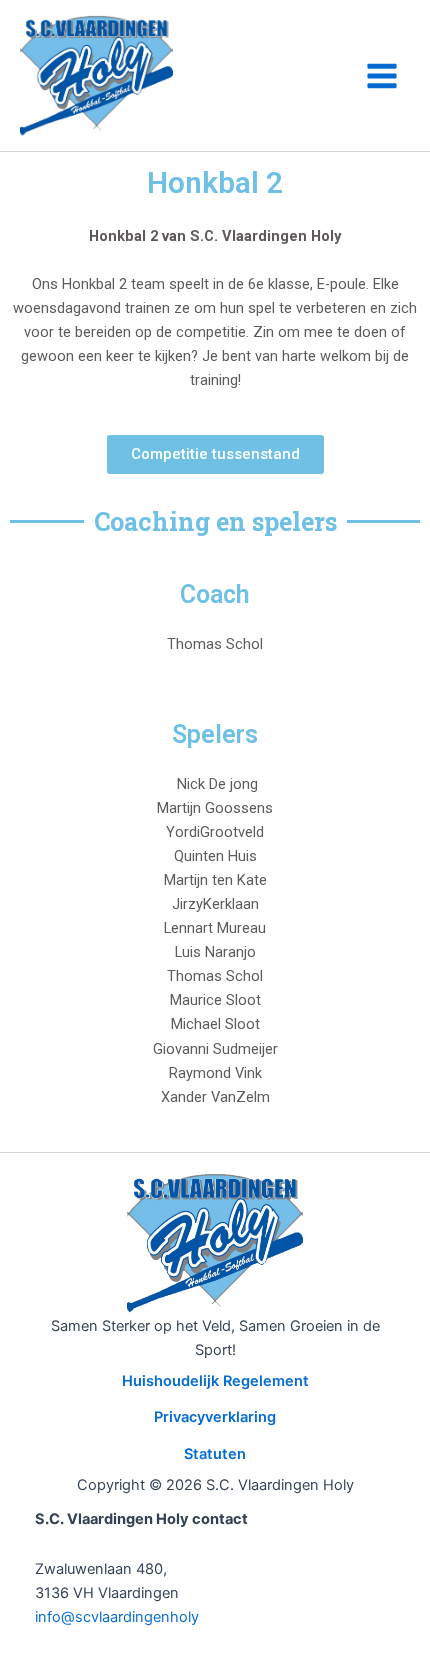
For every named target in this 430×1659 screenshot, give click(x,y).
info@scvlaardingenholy (117, 1617)
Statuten (215, 1454)
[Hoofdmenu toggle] (382, 76)
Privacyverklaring (215, 1417)
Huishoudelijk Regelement (215, 1381)
